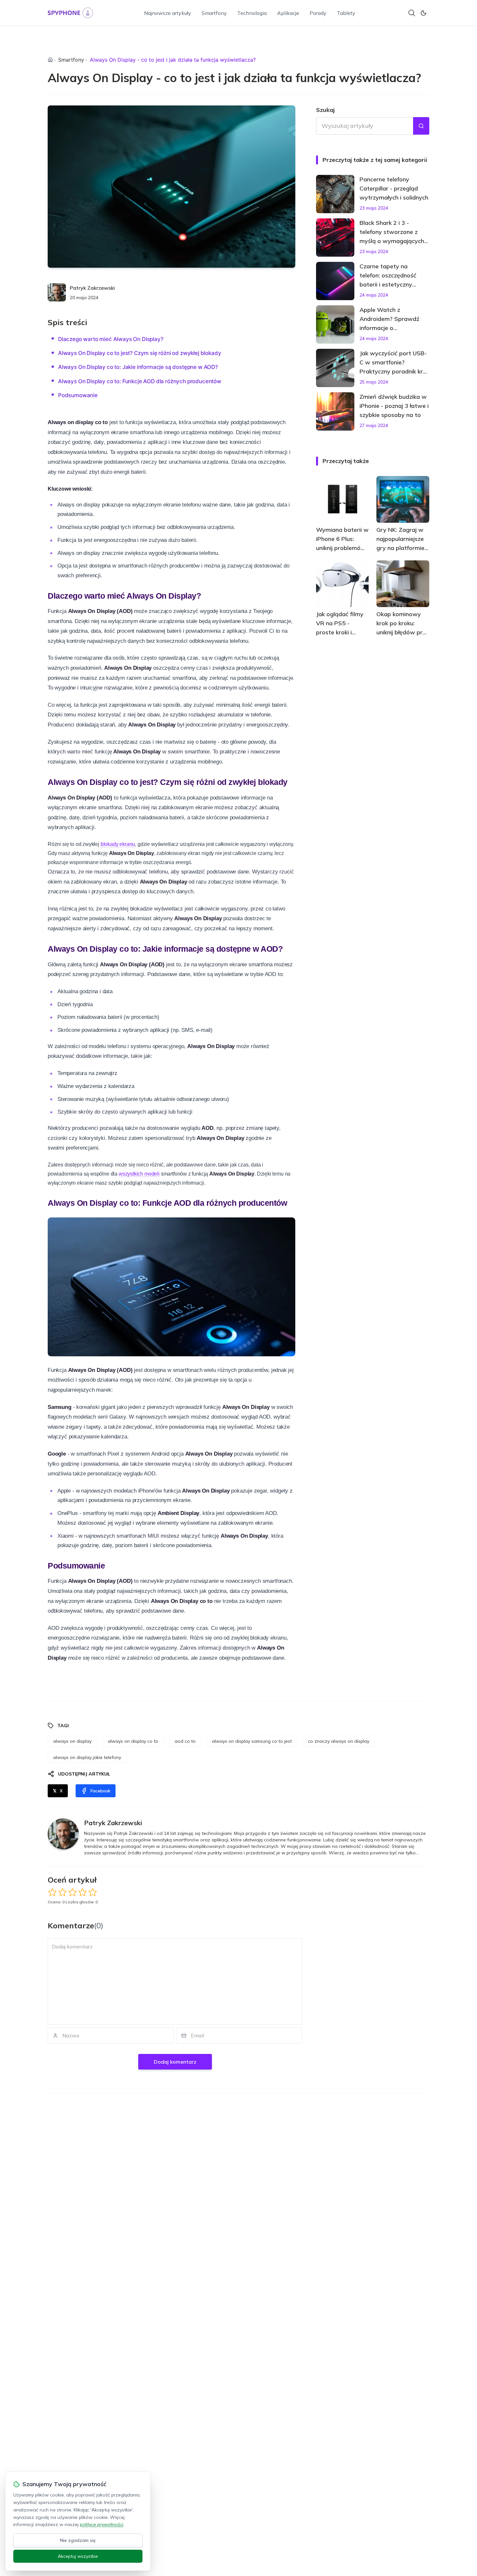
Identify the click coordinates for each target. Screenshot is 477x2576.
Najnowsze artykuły (168, 13)
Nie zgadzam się (78, 2540)
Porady (318, 13)
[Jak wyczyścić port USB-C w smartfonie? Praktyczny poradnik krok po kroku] (335, 368)
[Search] (412, 13)
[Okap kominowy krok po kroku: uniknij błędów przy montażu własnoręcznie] (403, 584)
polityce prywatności (102, 2524)
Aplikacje (288, 13)
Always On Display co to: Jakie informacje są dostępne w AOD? (138, 367)
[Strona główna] (50, 60)
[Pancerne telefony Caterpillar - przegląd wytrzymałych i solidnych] (335, 194)
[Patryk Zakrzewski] (57, 292)
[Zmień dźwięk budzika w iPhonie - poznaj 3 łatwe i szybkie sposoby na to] (335, 411)
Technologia (252, 13)
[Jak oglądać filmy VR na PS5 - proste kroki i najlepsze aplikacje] (342, 584)
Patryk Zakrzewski (92, 288)
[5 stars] (93, 1892)
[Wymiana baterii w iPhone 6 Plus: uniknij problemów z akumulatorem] (342, 499)
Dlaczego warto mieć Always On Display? (111, 339)
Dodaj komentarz (175, 2062)
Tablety (346, 13)
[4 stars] (83, 1892)
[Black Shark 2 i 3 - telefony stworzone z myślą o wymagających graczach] (335, 238)
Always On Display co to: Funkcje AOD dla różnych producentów (140, 381)
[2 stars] (62, 1892)
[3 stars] (73, 1892)
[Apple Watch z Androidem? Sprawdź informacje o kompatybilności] (335, 324)
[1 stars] (52, 1892)
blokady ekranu (118, 844)
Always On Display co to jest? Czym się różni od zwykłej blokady (140, 353)
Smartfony (214, 13)
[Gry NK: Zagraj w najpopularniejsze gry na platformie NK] (403, 499)
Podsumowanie (78, 395)
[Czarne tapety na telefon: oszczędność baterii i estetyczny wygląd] (335, 281)
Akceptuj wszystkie (78, 2556)
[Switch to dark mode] (423, 13)
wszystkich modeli (139, 1174)
